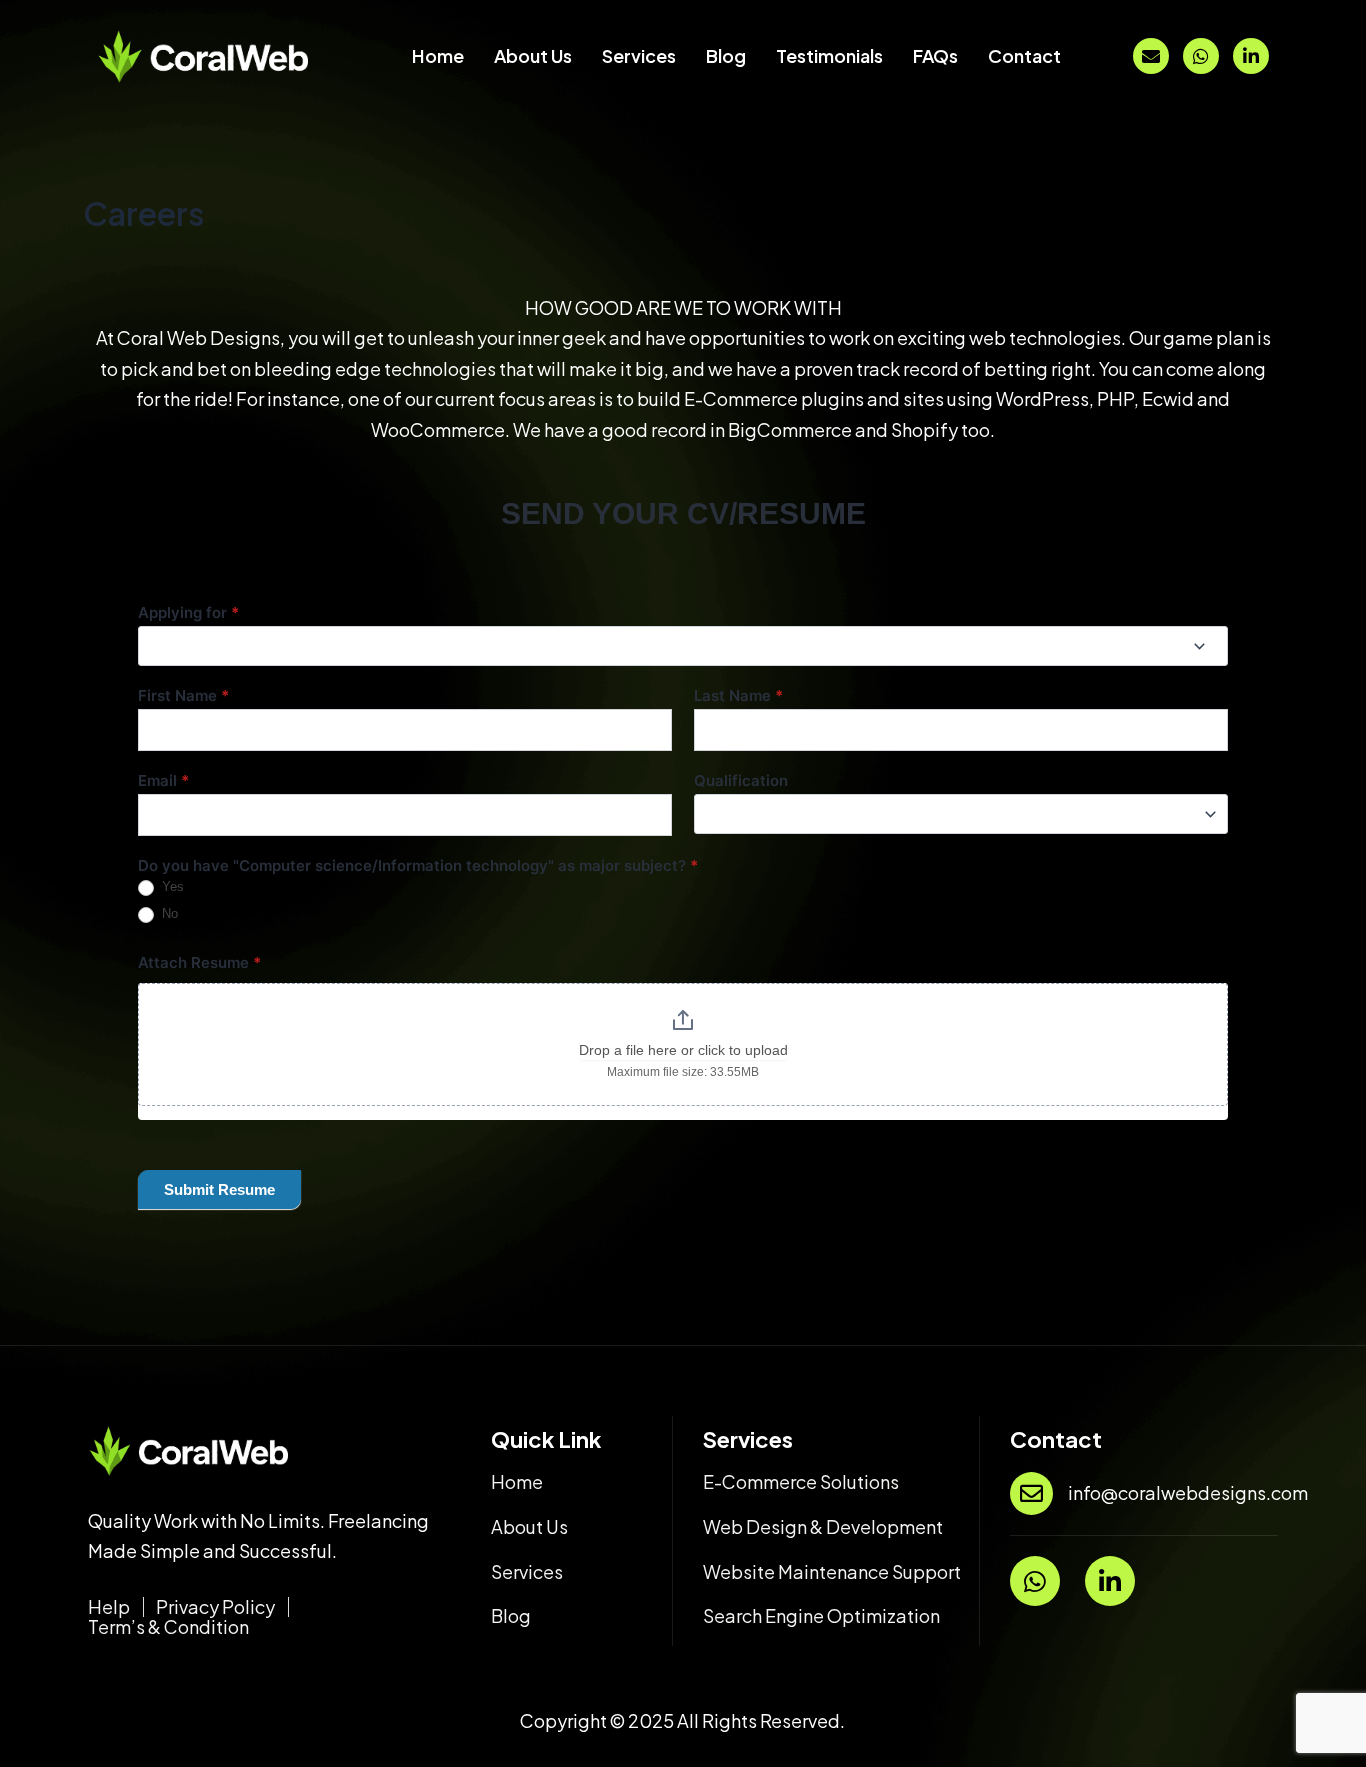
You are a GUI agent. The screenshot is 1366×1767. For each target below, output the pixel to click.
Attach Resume (199, 962)
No (168, 913)
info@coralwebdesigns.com (1188, 1492)
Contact (1024, 55)
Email (163, 780)
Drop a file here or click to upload (683, 1050)
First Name (183, 695)
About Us (533, 55)
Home (438, 55)
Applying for (188, 612)
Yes (171, 886)
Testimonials (829, 55)
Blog (726, 55)
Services (639, 55)
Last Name (738, 695)
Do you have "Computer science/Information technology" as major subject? (418, 865)
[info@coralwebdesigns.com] (1031, 1493)
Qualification (741, 780)
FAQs (935, 55)
